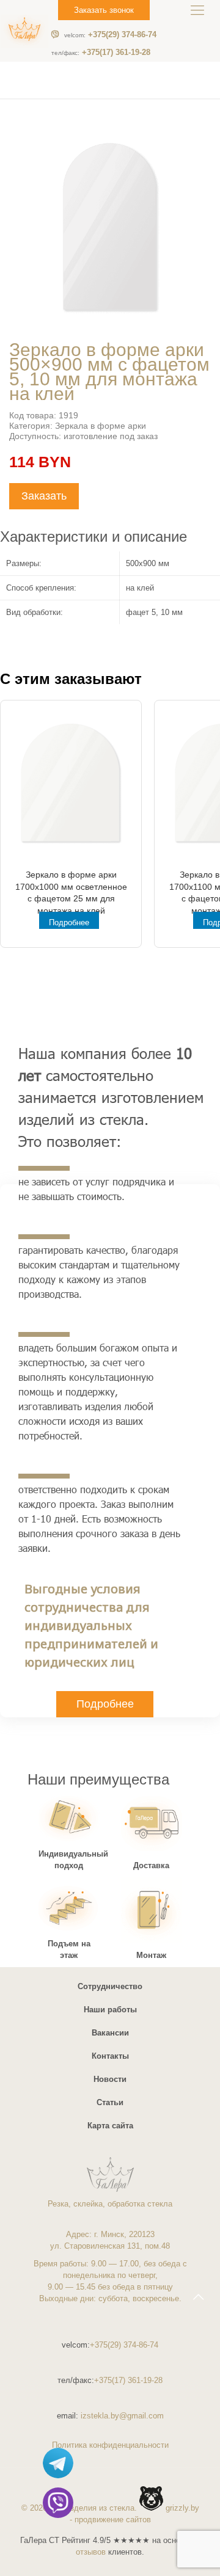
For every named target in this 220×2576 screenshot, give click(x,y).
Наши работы (110, 2010)
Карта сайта (110, 2126)
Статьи (110, 2102)
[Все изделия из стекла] (24, 31)
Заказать (44, 496)
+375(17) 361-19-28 (101, 53)
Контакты (110, 2056)
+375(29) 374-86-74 (110, 35)
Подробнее (69, 922)
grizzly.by (182, 2508)
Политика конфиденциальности (110, 2445)
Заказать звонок (104, 10)
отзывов (91, 2552)
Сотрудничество (110, 1986)
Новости (110, 2079)
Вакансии (110, 2033)
